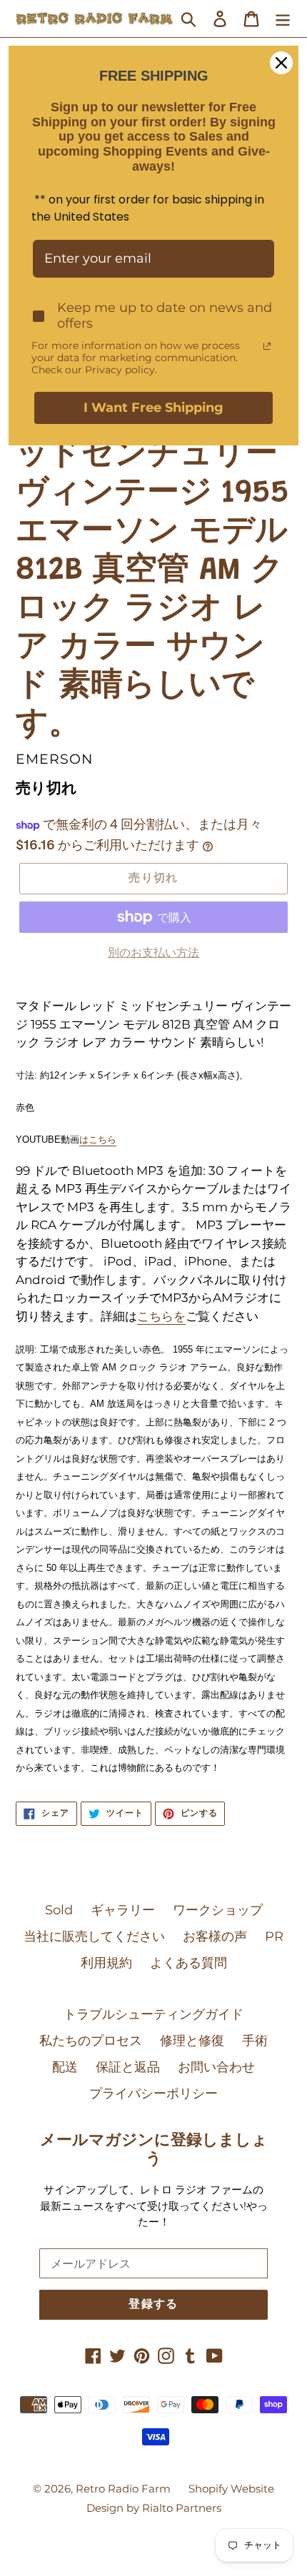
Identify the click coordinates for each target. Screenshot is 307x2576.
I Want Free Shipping (153, 408)
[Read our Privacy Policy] (267, 346)
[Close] (281, 63)
